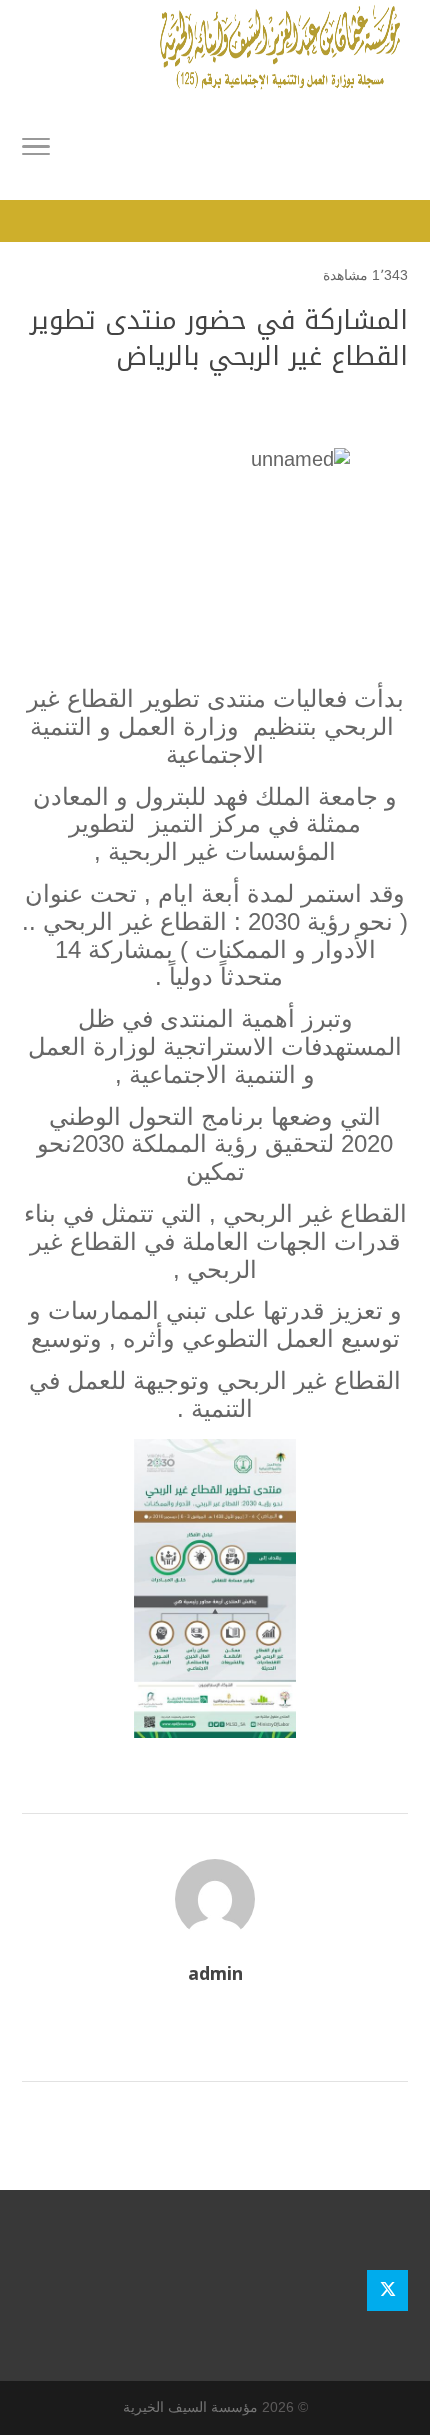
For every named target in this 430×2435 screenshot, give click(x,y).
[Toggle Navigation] (36, 150)
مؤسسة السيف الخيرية (190, 2407)
